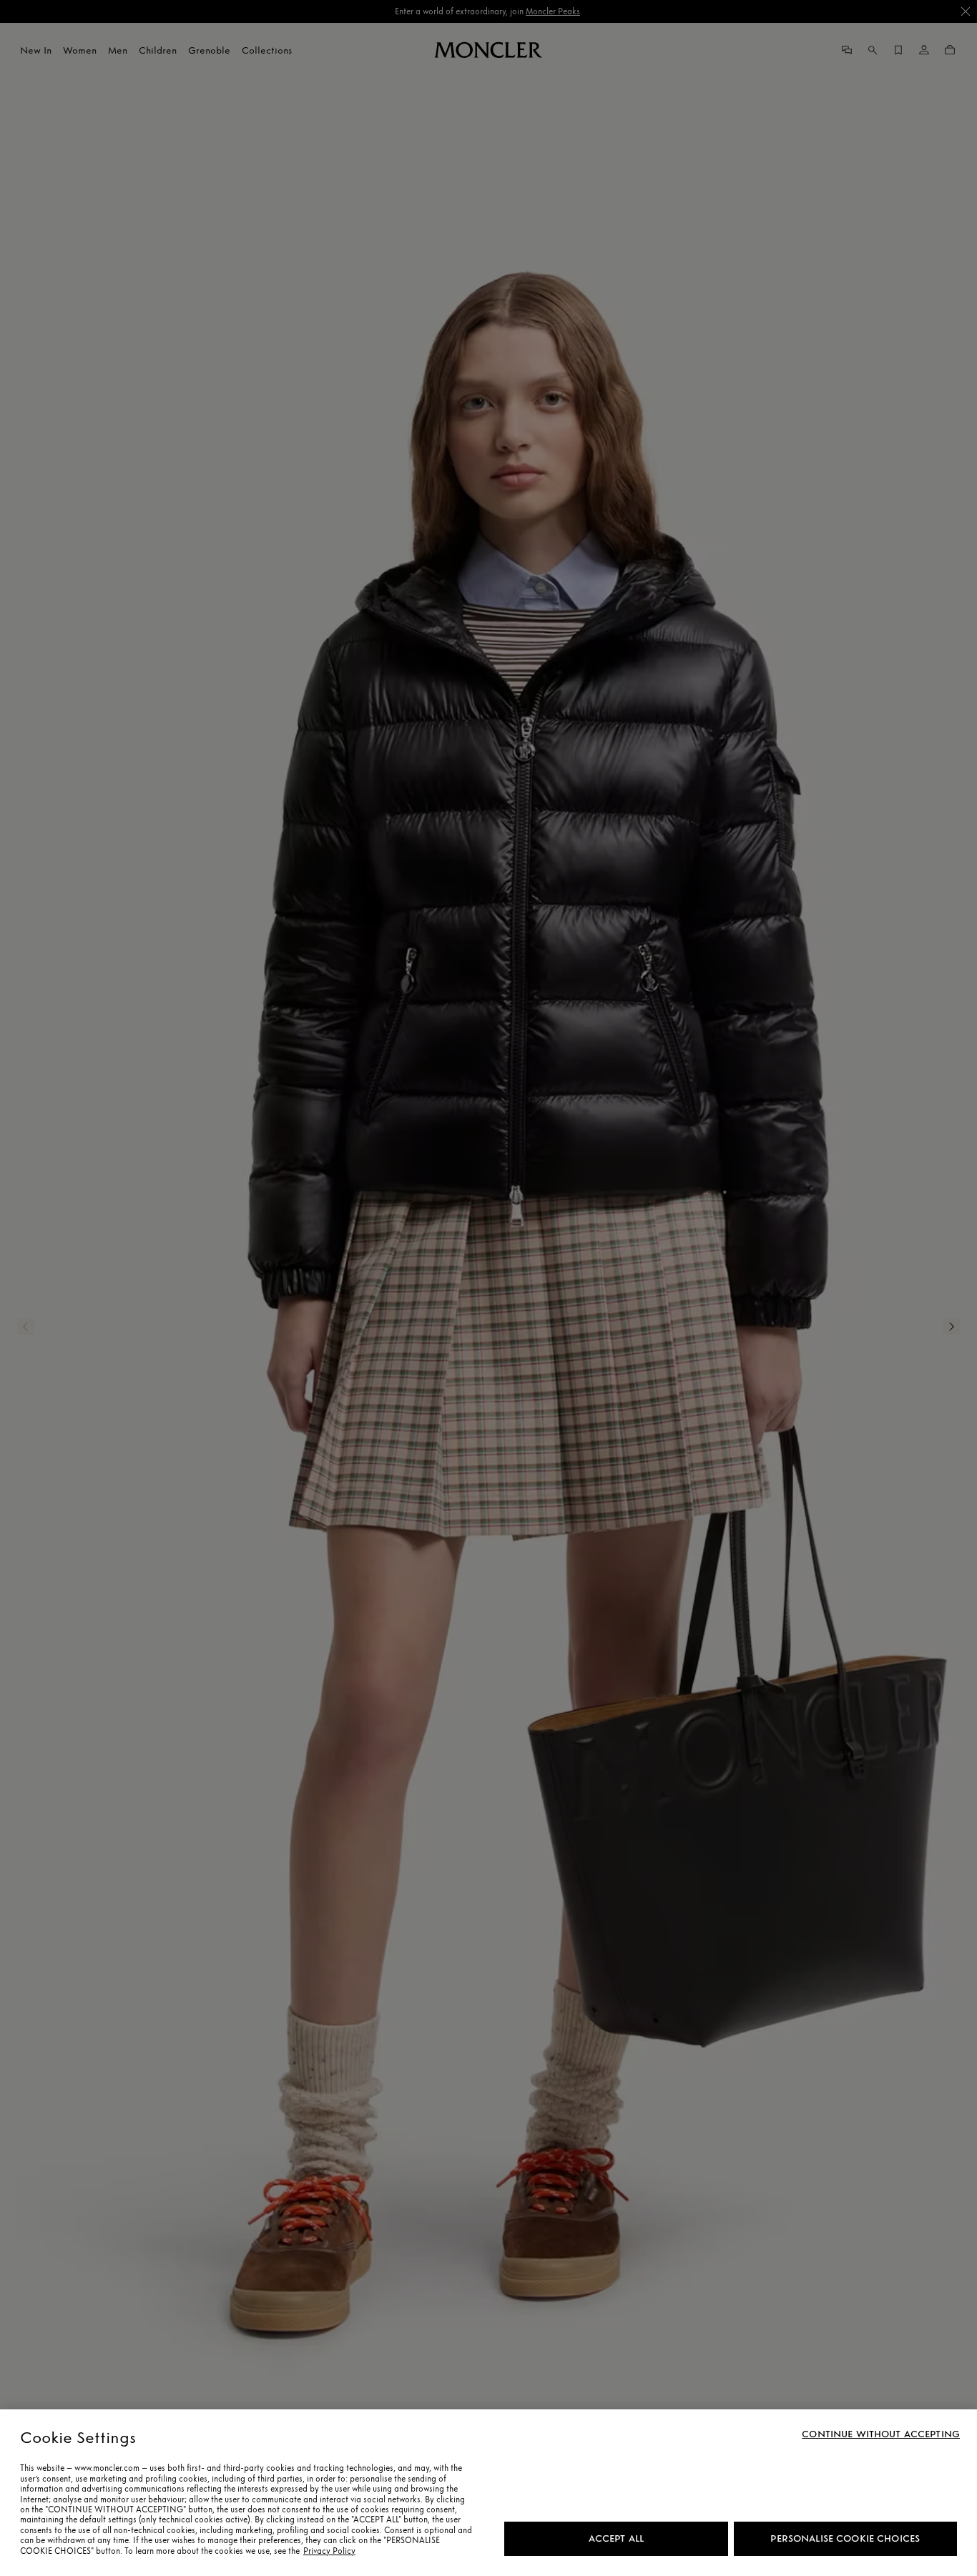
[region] (488, 2493)
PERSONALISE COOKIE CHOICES (845, 2538)
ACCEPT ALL (616, 2538)
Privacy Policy (329, 2551)
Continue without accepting (881, 2434)
